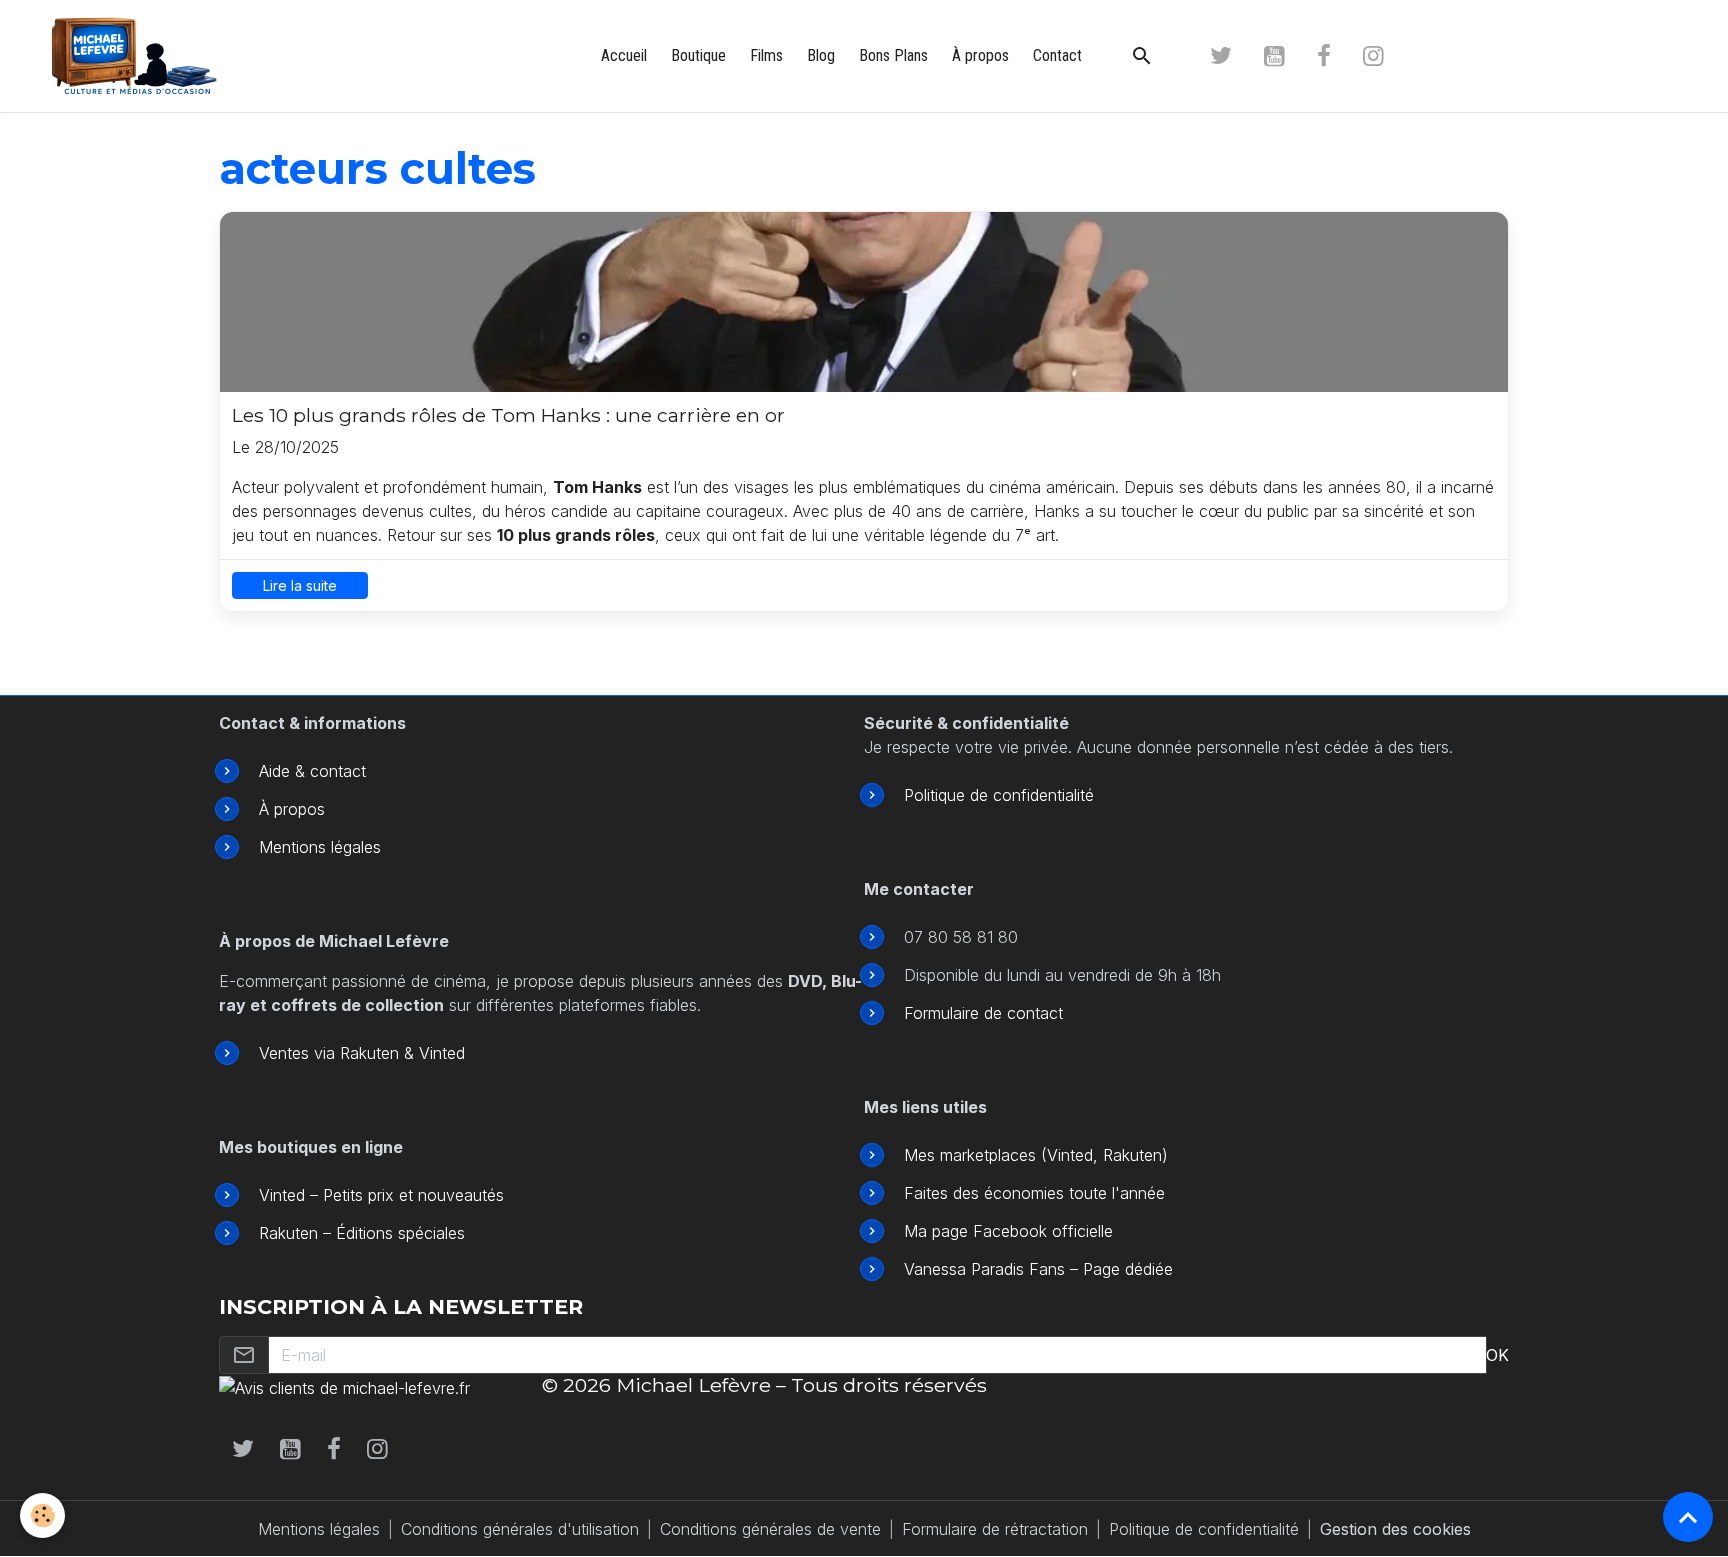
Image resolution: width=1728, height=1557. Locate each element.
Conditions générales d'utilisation (520, 1529)
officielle (1080, 1231)
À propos (980, 55)
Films (766, 55)
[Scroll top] (1688, 1517)
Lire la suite (300, 585)
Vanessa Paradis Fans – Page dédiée (1038, 1269)
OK (1497, 1355)
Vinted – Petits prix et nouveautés (381, 1195)
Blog (821, 55)
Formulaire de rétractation (995, 1529)
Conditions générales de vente (770, 1529)
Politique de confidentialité (999, 795)
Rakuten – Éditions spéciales (362, 1233)
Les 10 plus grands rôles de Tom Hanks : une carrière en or (508, 415)
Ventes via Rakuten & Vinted (362, 1053)
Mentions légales (320, 847)
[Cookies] (42, 1515)
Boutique (698, 55)
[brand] (140, 56)
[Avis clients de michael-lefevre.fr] (344, 1386)
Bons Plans (893, 55)
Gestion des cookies (1395, 1529)
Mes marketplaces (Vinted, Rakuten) (1036, 1155)
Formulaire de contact (983, 1013)
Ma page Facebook (975, 1231)
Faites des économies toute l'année (1034, 1193)
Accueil (624, 55)
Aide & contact (312, 771)
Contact (1057, 55)
